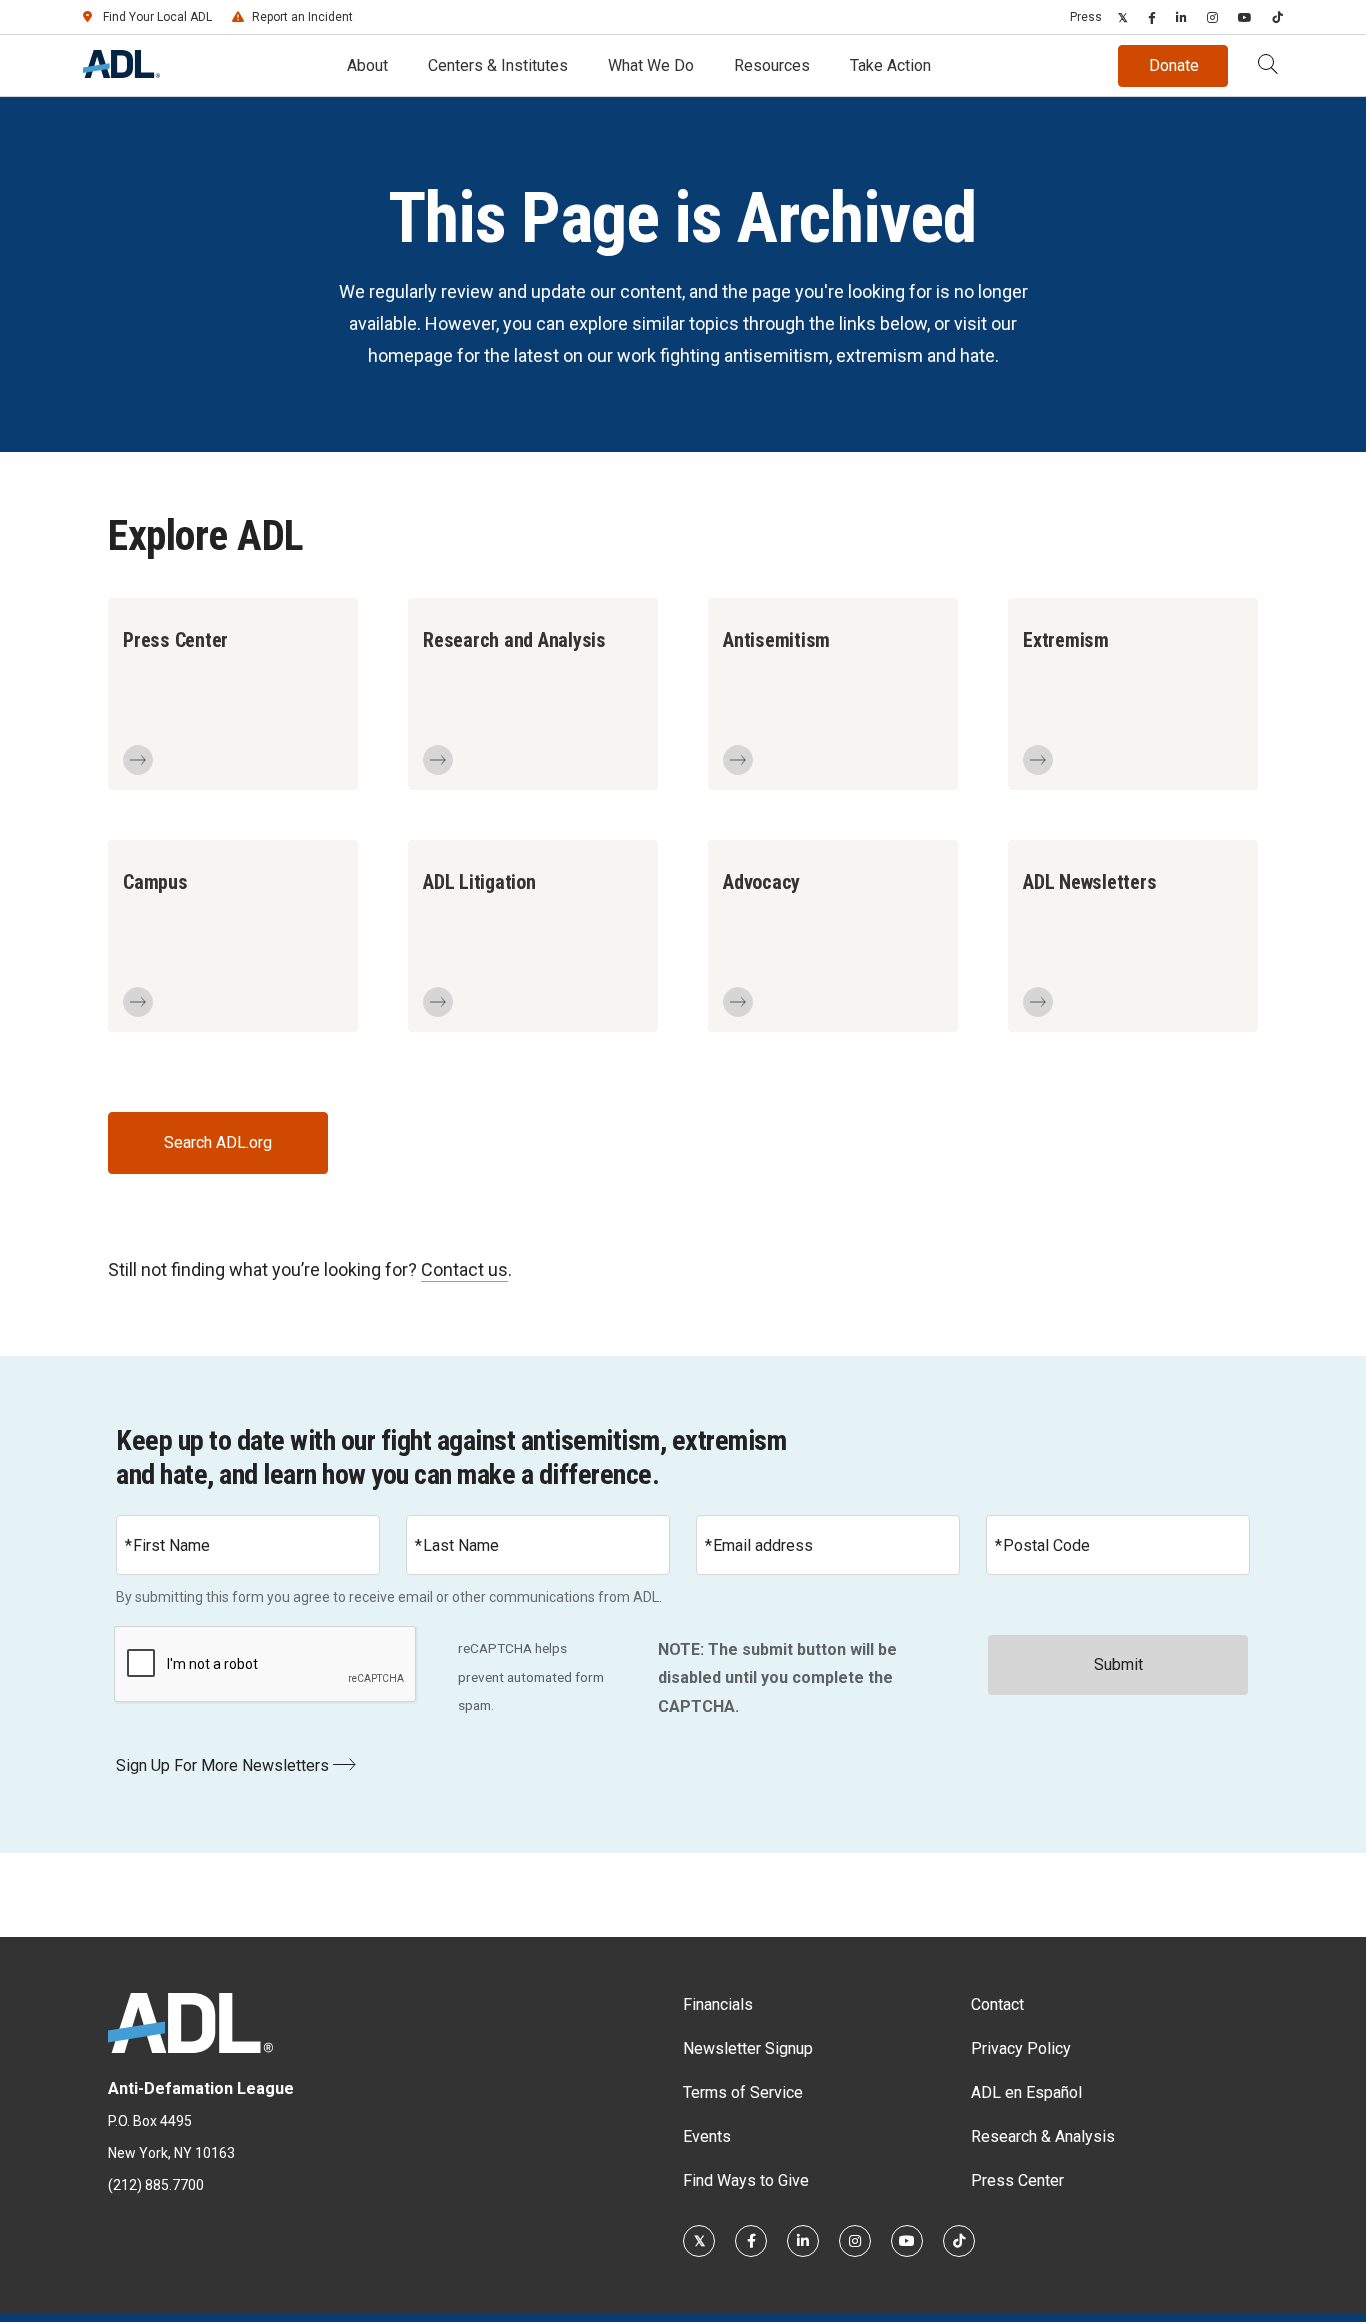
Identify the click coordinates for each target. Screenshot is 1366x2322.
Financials (718, 2004)
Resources (772, 65)
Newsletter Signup (748, 2048)
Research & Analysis (1043, 2136)
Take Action (890, 65)
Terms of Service (743, 2092)
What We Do (651, 65)
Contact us (464, 1269)
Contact (997, 2004)
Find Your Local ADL (157, 17)
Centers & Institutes (498, 65)
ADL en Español (1026, 2092)
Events (707, 2136)
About (367, 65)
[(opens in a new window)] (1123, 17)
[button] (1268, 66)
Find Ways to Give (746, 2180)
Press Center (1017, 2180)
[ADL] (121, 72)
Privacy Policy (1021, 2048)
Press (1086, 17)
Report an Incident (302, 17)
